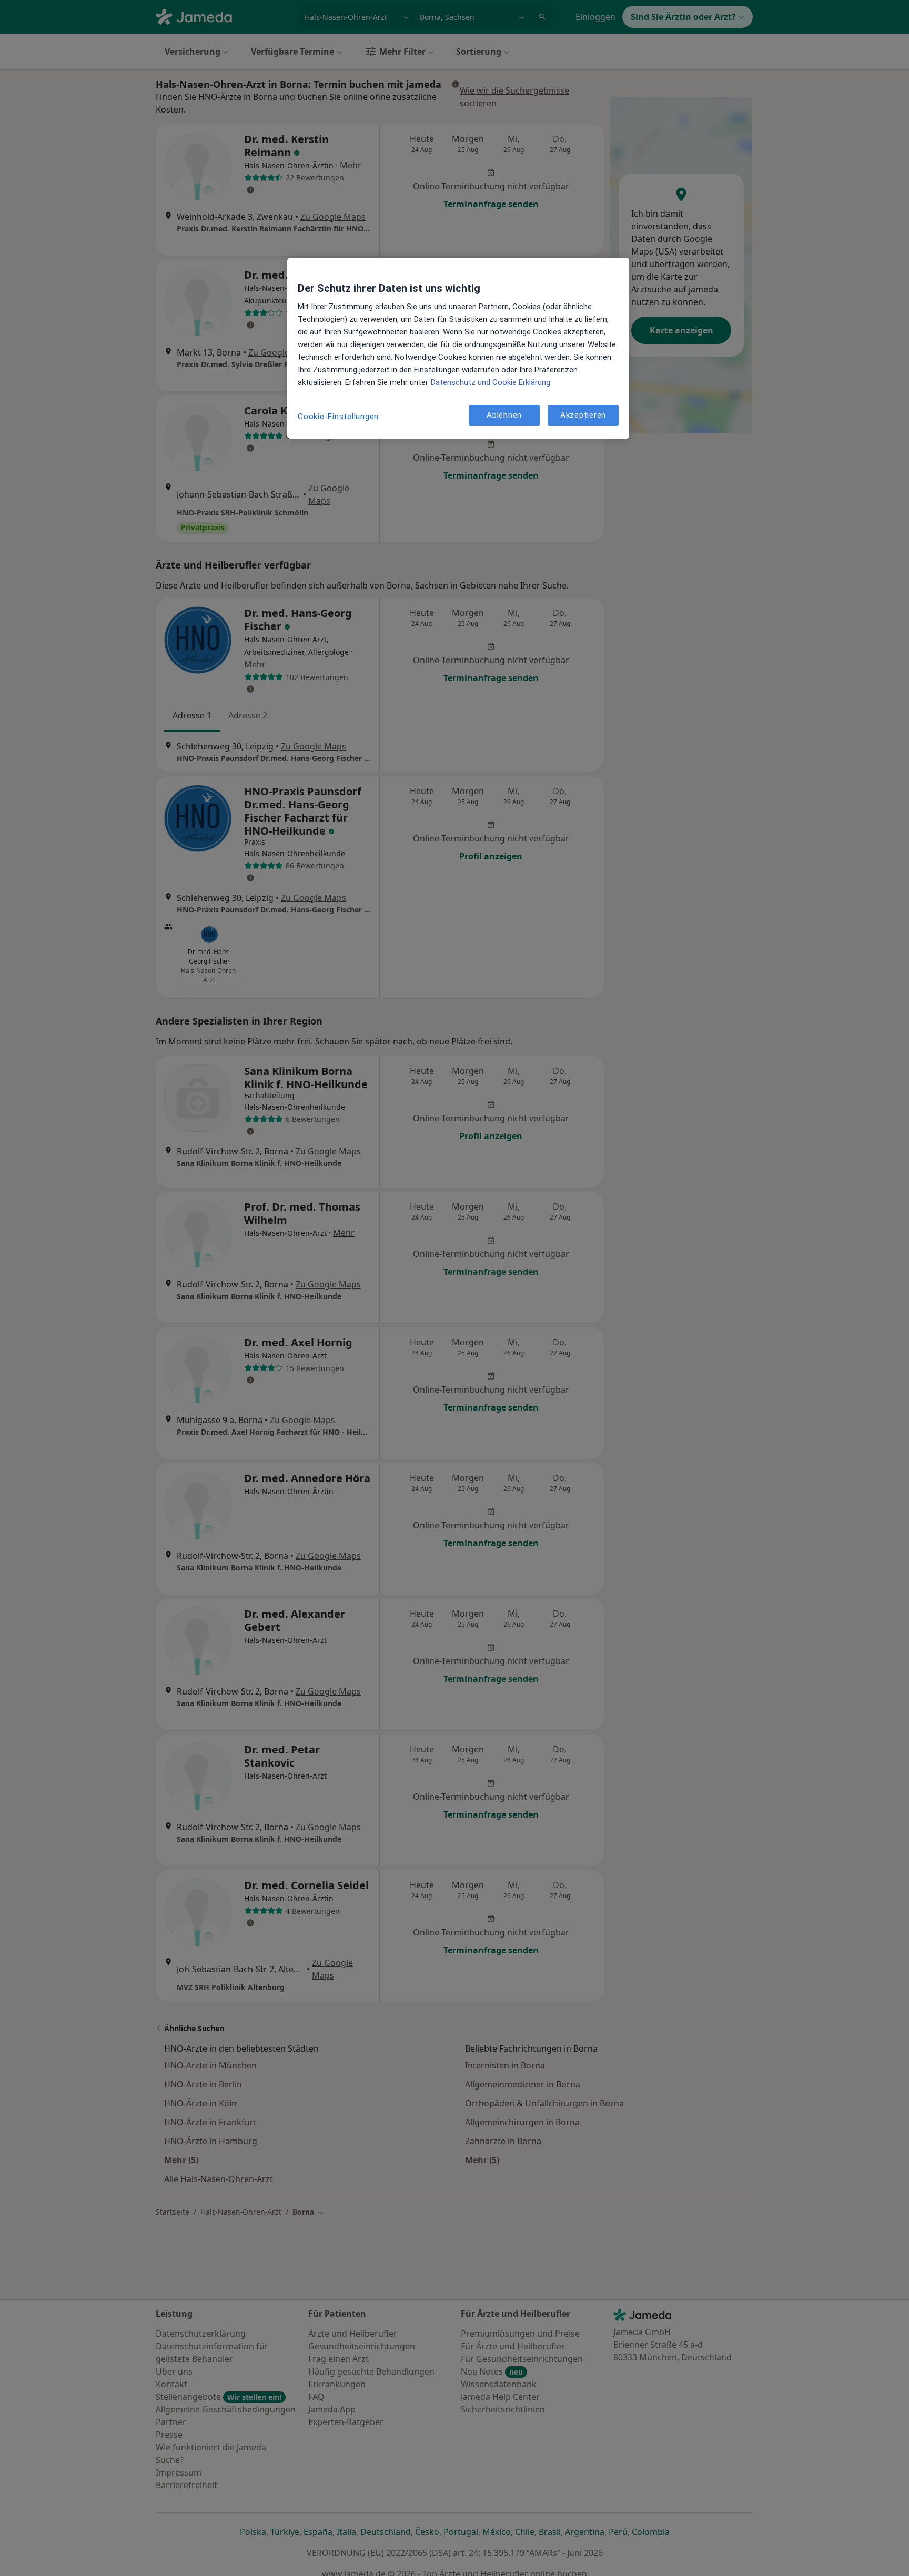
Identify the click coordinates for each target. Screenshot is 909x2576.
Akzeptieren (583, 415)
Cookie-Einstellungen (338, 417)
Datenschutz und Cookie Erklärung (491, 382)
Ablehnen (504, 415)
